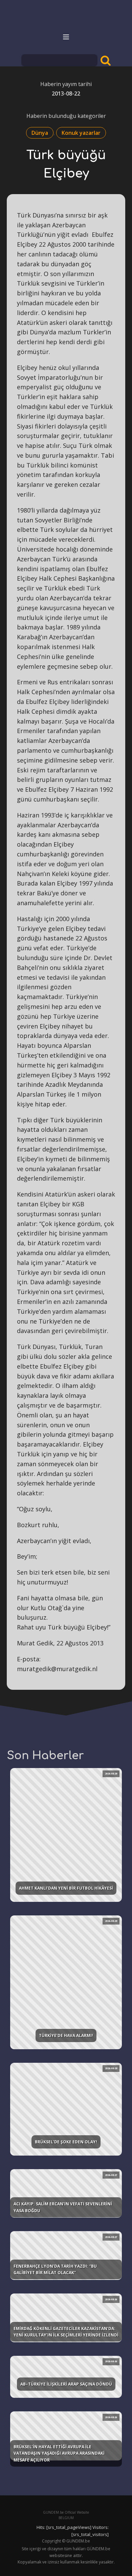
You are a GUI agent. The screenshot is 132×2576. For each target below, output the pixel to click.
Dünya (40, 133)
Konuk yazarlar (81, 133)
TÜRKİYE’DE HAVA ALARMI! (66, 2035)
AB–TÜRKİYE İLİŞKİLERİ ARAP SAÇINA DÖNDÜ (66, 2384)
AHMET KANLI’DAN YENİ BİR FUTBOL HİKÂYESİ (66, 1888)
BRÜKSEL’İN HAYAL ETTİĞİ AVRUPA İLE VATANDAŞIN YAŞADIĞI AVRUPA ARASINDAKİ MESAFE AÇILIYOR (59, 2453)
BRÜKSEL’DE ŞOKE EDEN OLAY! (66, 2142)
